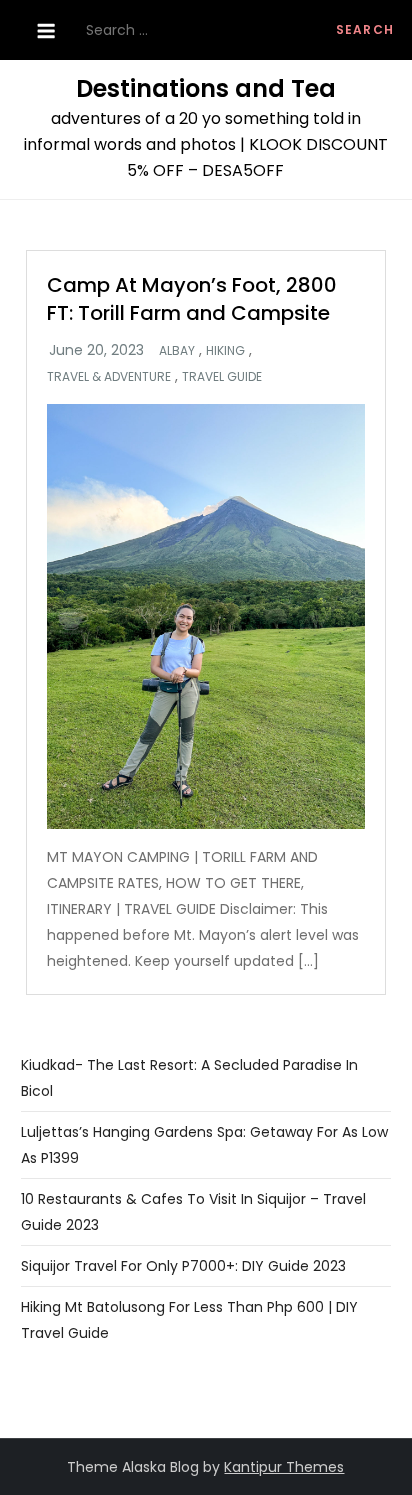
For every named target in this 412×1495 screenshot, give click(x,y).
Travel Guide (222, 377)
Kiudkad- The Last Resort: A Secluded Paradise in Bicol (189, 1078)
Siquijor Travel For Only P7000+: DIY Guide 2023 (183, 1266)
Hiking (225, 351)
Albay (177, 351)
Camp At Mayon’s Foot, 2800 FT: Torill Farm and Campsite (192, 299)
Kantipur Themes (284, 1467)
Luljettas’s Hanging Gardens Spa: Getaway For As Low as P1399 (204, 1145)
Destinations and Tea (206, 88)
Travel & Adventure (109, 377)
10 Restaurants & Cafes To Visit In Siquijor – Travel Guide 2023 (193, 1212)
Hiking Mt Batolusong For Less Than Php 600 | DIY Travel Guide (189, 1320)
